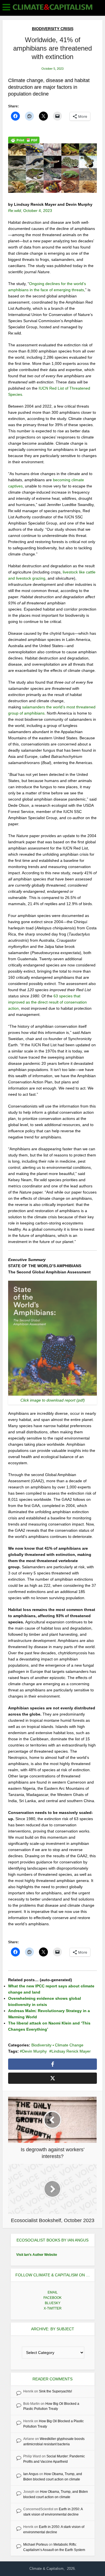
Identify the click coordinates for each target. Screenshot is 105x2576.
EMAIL (53, 2292)
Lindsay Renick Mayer (71, 2051)
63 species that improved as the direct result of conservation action (47, 1002)
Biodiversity (41, 2045)
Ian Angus (31, 2474)
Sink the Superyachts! (55, 2391)
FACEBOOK (53, 2298)
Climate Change (69, 2045)
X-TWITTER (53, 2308)
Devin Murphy (34, 2051)
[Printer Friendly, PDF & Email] (24, 140)
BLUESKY (53, 2303)
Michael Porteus (36, 2545)
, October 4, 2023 (30, 211)
